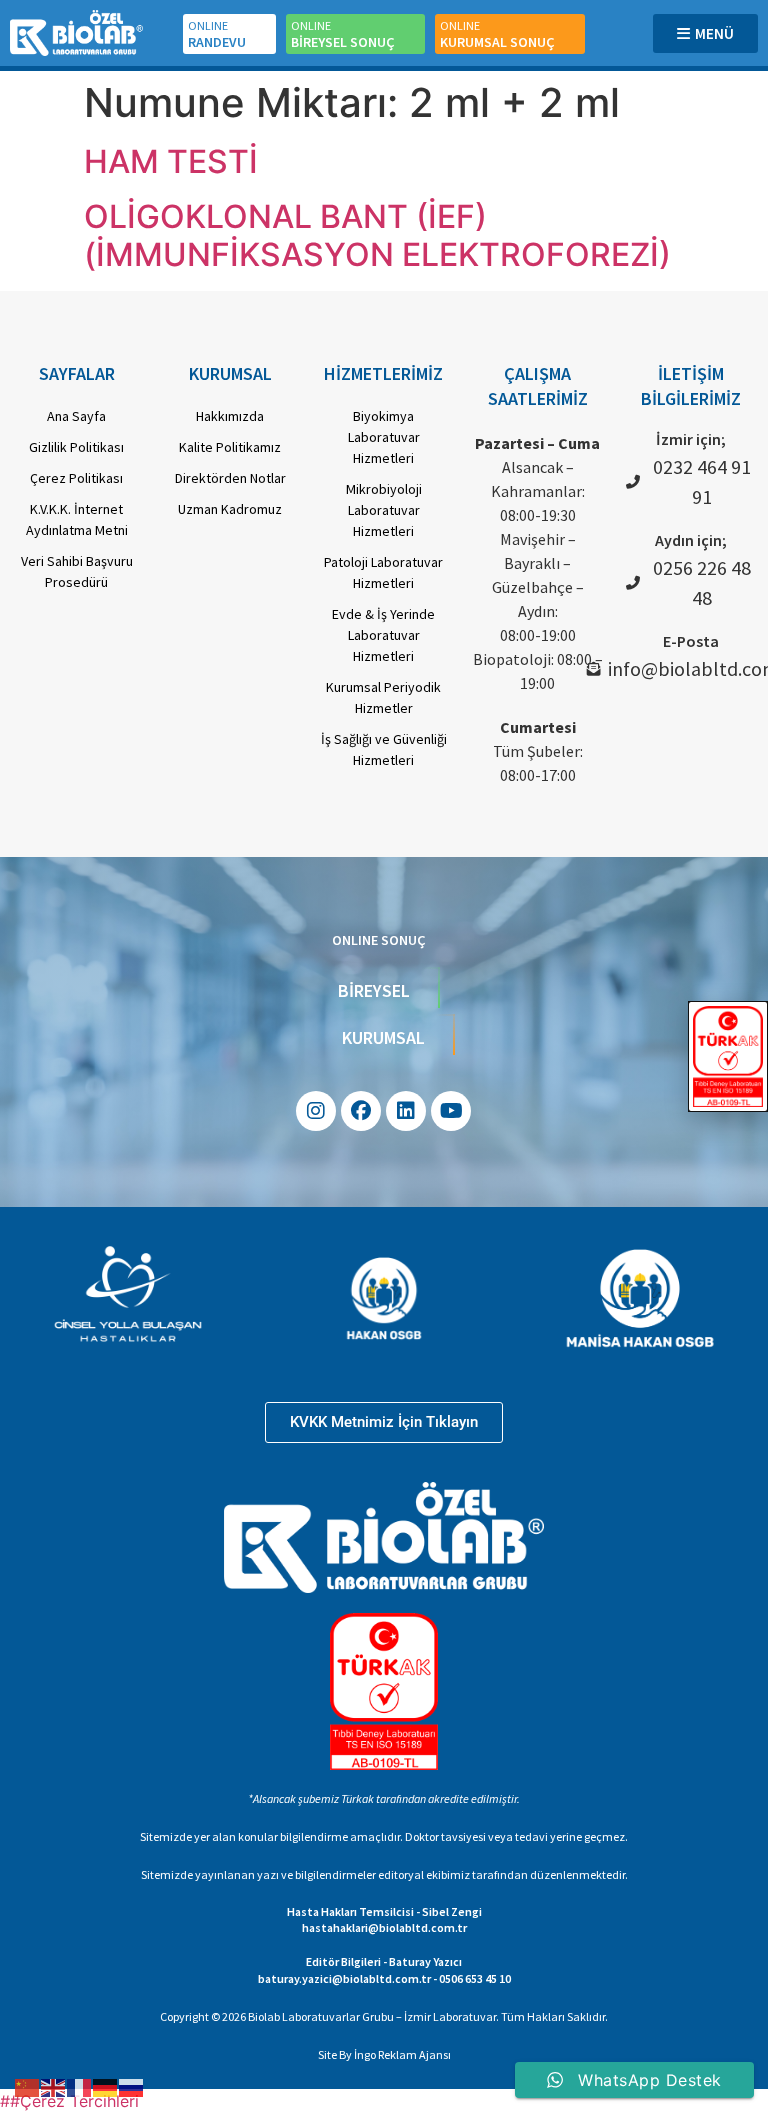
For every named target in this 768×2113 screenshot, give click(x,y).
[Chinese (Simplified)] (28, 2086)
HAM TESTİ (171, 161)
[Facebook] (361, 1111)
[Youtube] (451, 1111)
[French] (80, 2086)
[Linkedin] (406, 1111)
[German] (106, 2086)
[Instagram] (316, 1111)
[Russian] (132, 2086)
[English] (54, 2086)
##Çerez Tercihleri (69, 2101)
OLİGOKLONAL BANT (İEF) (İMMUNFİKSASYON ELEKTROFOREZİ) (377, 235)
